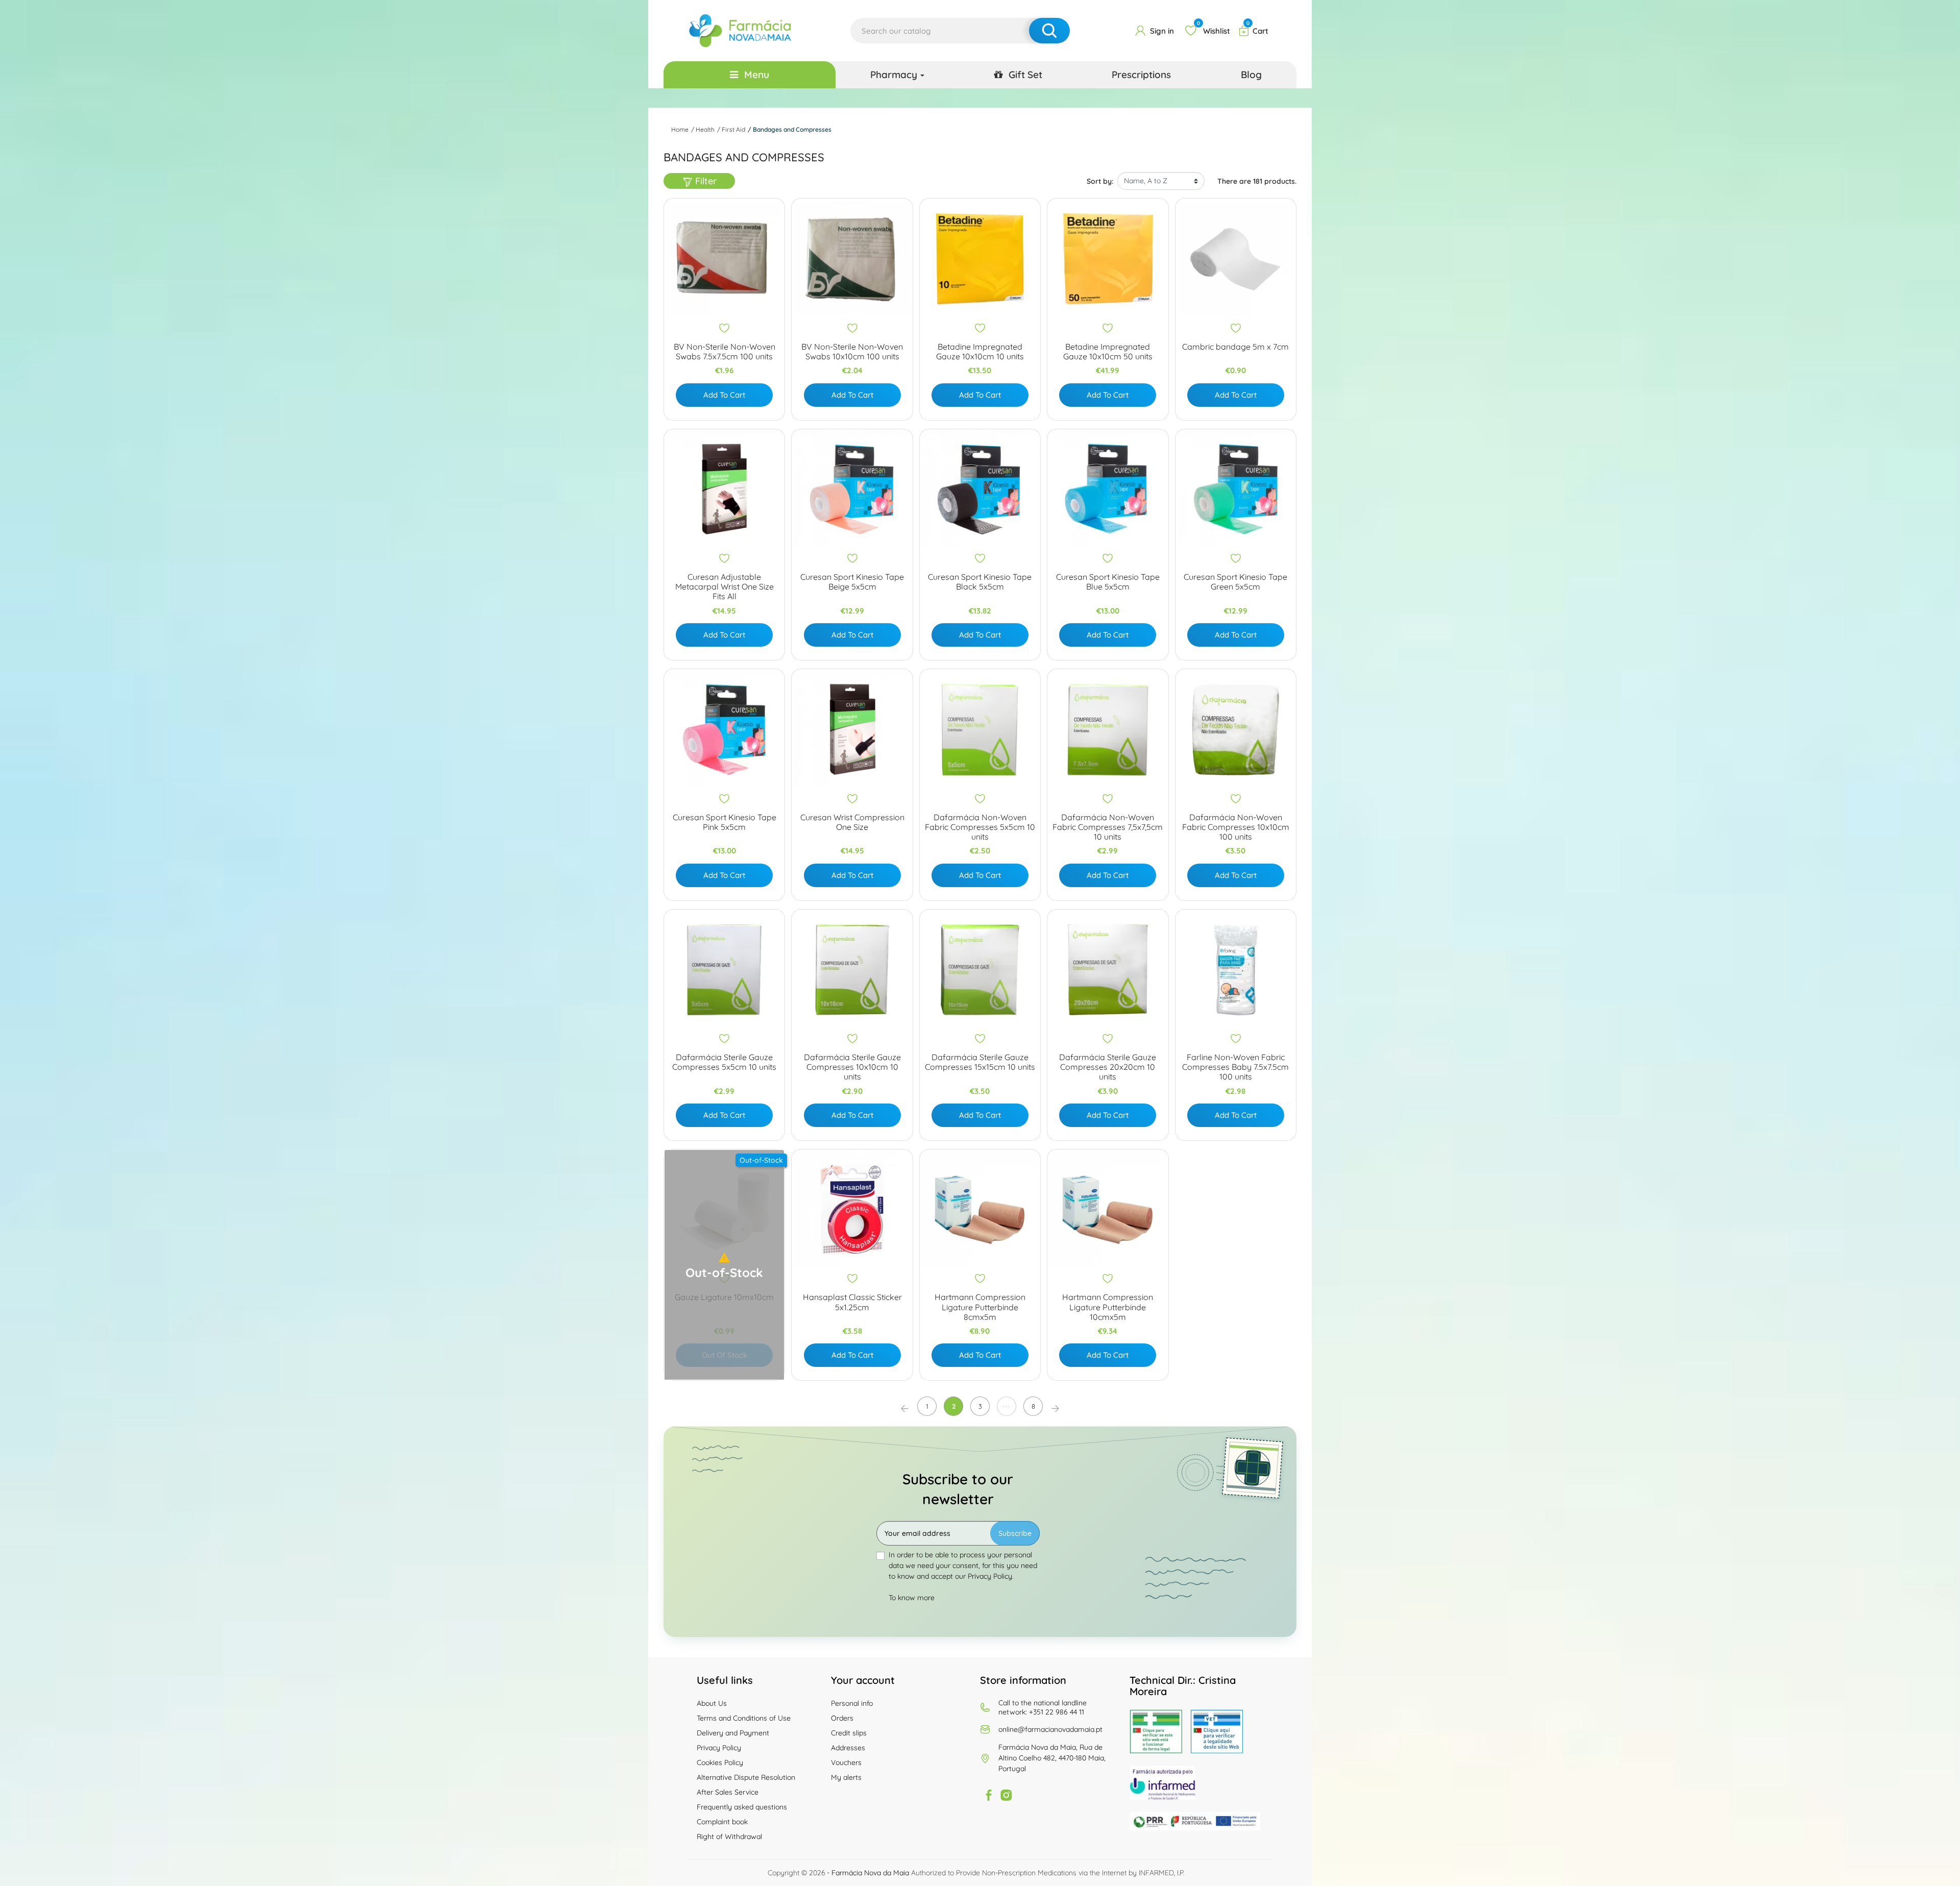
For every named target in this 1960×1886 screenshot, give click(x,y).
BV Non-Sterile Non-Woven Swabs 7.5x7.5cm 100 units (725, 352)
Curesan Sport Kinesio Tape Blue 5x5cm (1108, 582)
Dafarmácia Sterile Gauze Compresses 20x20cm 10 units (1108, 1067)
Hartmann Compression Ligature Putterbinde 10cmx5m (1108, 1307)
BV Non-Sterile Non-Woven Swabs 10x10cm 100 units (852, 352)
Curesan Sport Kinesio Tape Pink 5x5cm (725, 822)
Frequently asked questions (742, 1807)
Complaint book (722, 1822)
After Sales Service (728, 1792)
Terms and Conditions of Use (744, 1718)
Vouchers (846, 1762)
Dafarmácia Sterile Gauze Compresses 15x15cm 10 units (980, 1062)
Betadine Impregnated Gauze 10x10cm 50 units (1108, 352)
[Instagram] (1006, 1795)
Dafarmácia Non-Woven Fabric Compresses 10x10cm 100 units (1236, 827)
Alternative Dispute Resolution (746, 1777)
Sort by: (1100, 181)
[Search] (1049, 31)
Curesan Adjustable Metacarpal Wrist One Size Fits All (725, 587)
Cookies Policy (720, 1762)
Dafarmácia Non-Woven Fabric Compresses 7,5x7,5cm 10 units (1108, 827)
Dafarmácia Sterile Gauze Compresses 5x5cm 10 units (724, 1062)
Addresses (848, 1748)
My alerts (846, 1777)
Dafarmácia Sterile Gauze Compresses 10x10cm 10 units (852, 1067)
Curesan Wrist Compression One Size (852, 822)
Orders (842, 1718)
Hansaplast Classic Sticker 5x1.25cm (852, 1302)
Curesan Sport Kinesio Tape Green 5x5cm (1235, 582)
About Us (712, 1703)
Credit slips (849, 1733)
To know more (912, 1598)
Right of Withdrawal (729, 1836)
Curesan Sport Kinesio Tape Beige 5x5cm (852, 582)
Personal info (852, 1703)
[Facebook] (989, 1795)
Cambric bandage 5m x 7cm (1235, 347)
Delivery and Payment (733, 1733)
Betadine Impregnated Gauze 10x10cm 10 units (980, 352)
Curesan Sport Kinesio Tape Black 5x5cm (980, 582)
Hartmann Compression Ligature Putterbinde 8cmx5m (980, 1307)
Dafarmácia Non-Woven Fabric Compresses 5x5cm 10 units (980, 827)
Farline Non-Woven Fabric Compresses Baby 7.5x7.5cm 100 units (1235, 1067)
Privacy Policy (719, 1748)
